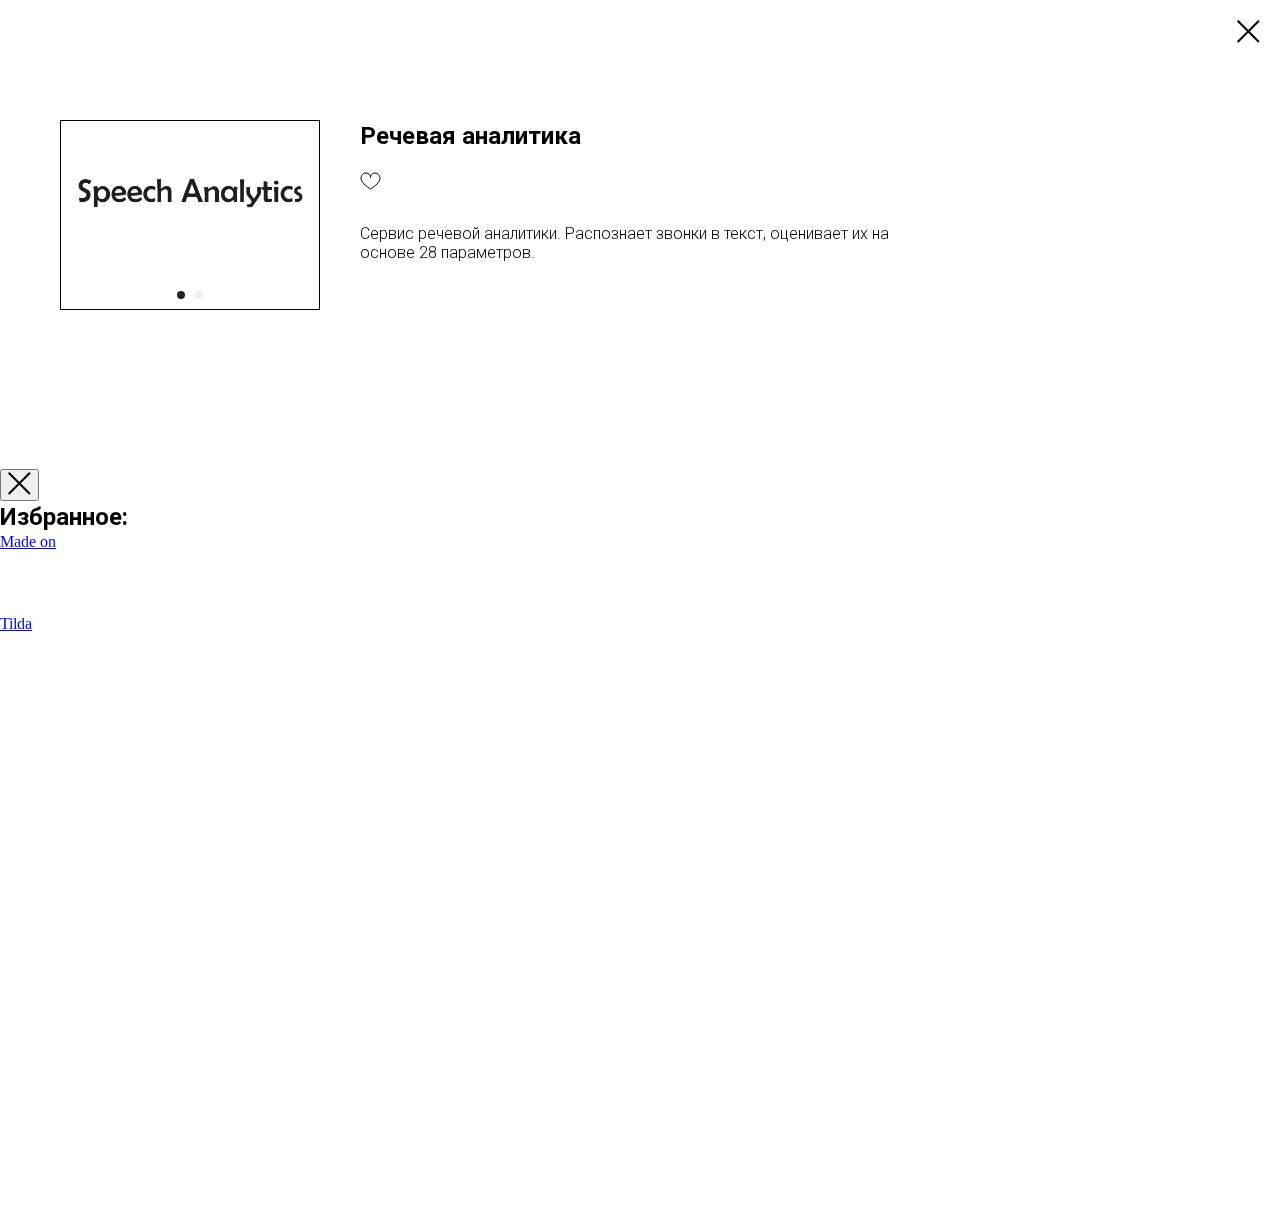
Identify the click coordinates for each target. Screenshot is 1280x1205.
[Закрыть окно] (19, 485)
